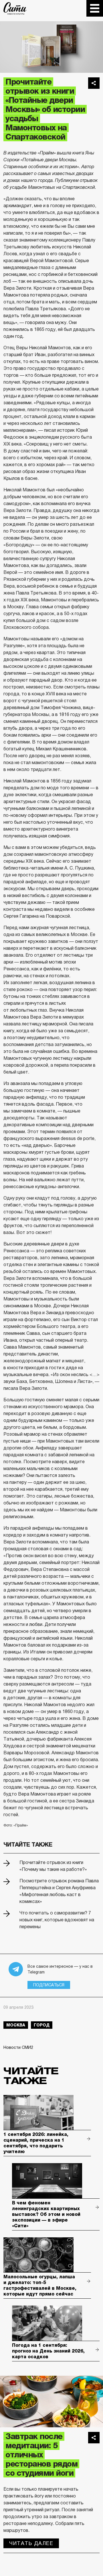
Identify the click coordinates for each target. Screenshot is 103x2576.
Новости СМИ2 (18, 2047)
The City (15, 8)
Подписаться (49, 1985)
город (42, 2025)
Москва (16, 2025)
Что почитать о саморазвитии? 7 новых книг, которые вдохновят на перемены (57, 1920)
